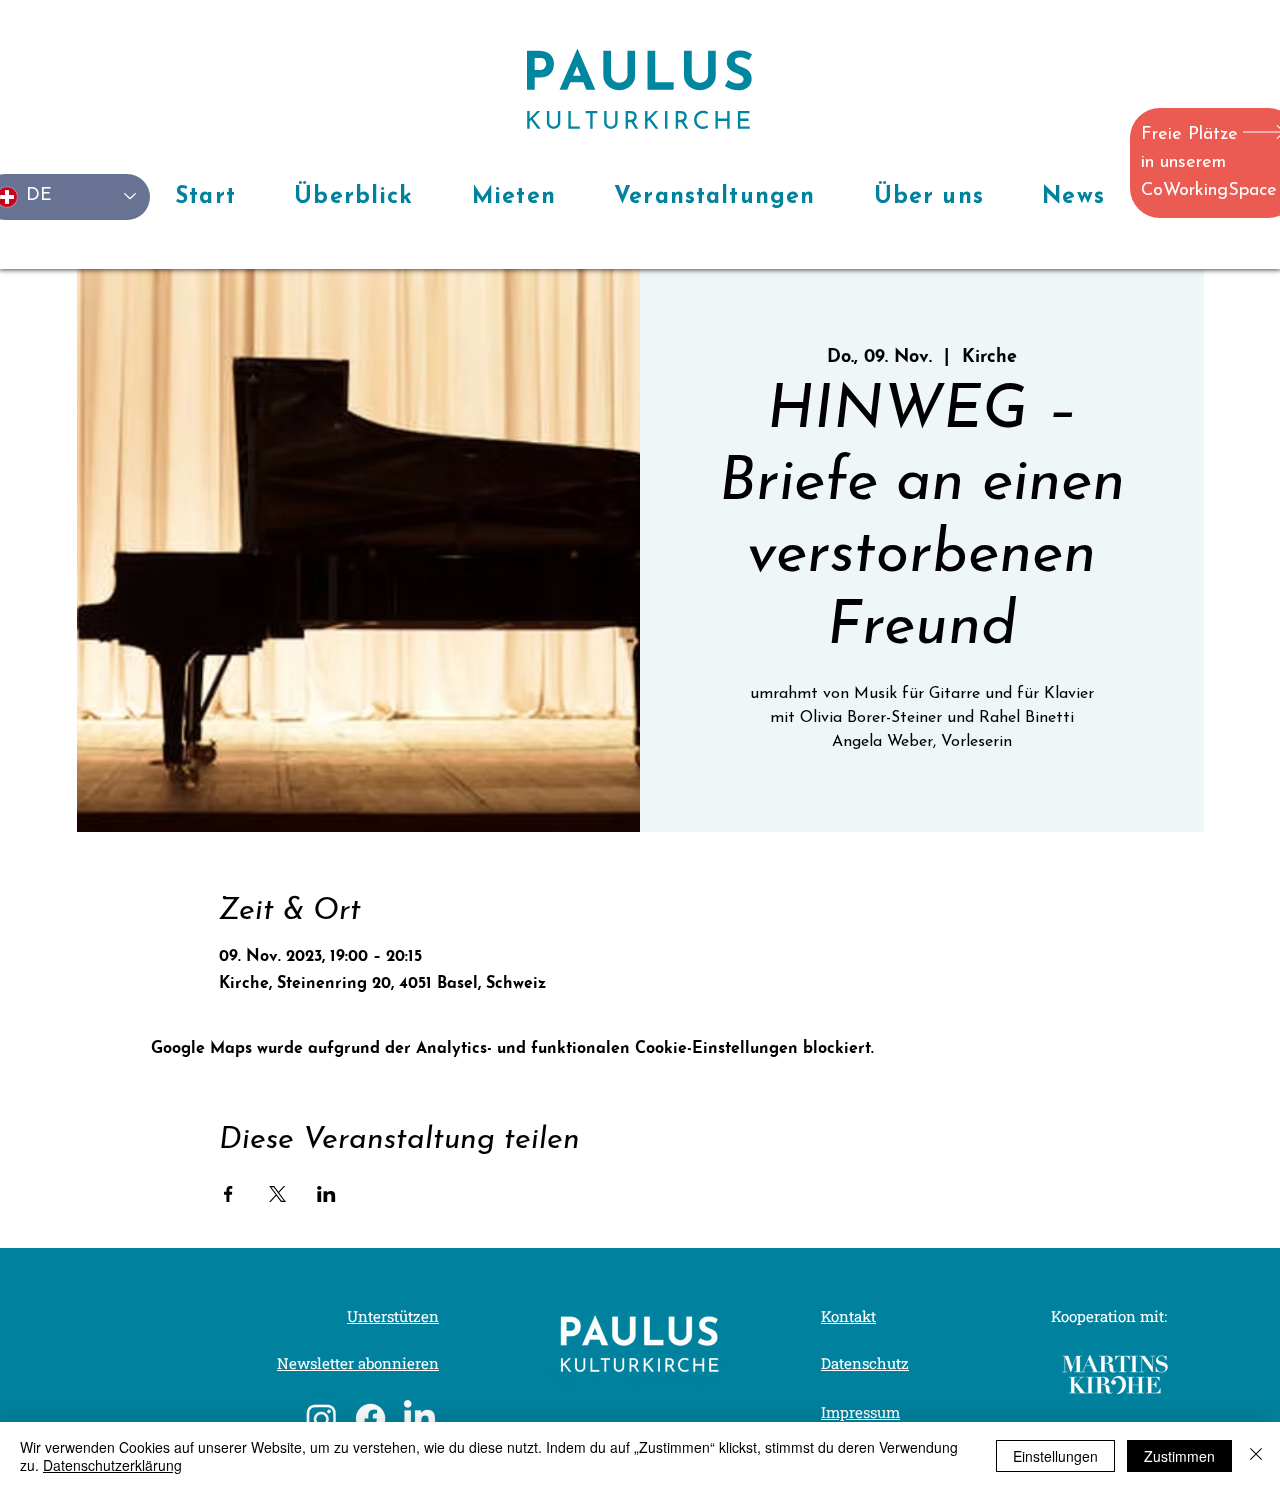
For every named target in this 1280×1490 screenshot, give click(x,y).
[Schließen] (1256, 1456)
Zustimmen (1179, 1456)
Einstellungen (1055, 1456)
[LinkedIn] (419, 1418)
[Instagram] (321, 1418)
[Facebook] (370, 1418)
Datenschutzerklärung (112, 1465)
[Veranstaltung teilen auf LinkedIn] (326, 1194)
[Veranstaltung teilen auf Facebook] (228, 1194)
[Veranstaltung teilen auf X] (277, 1194)
